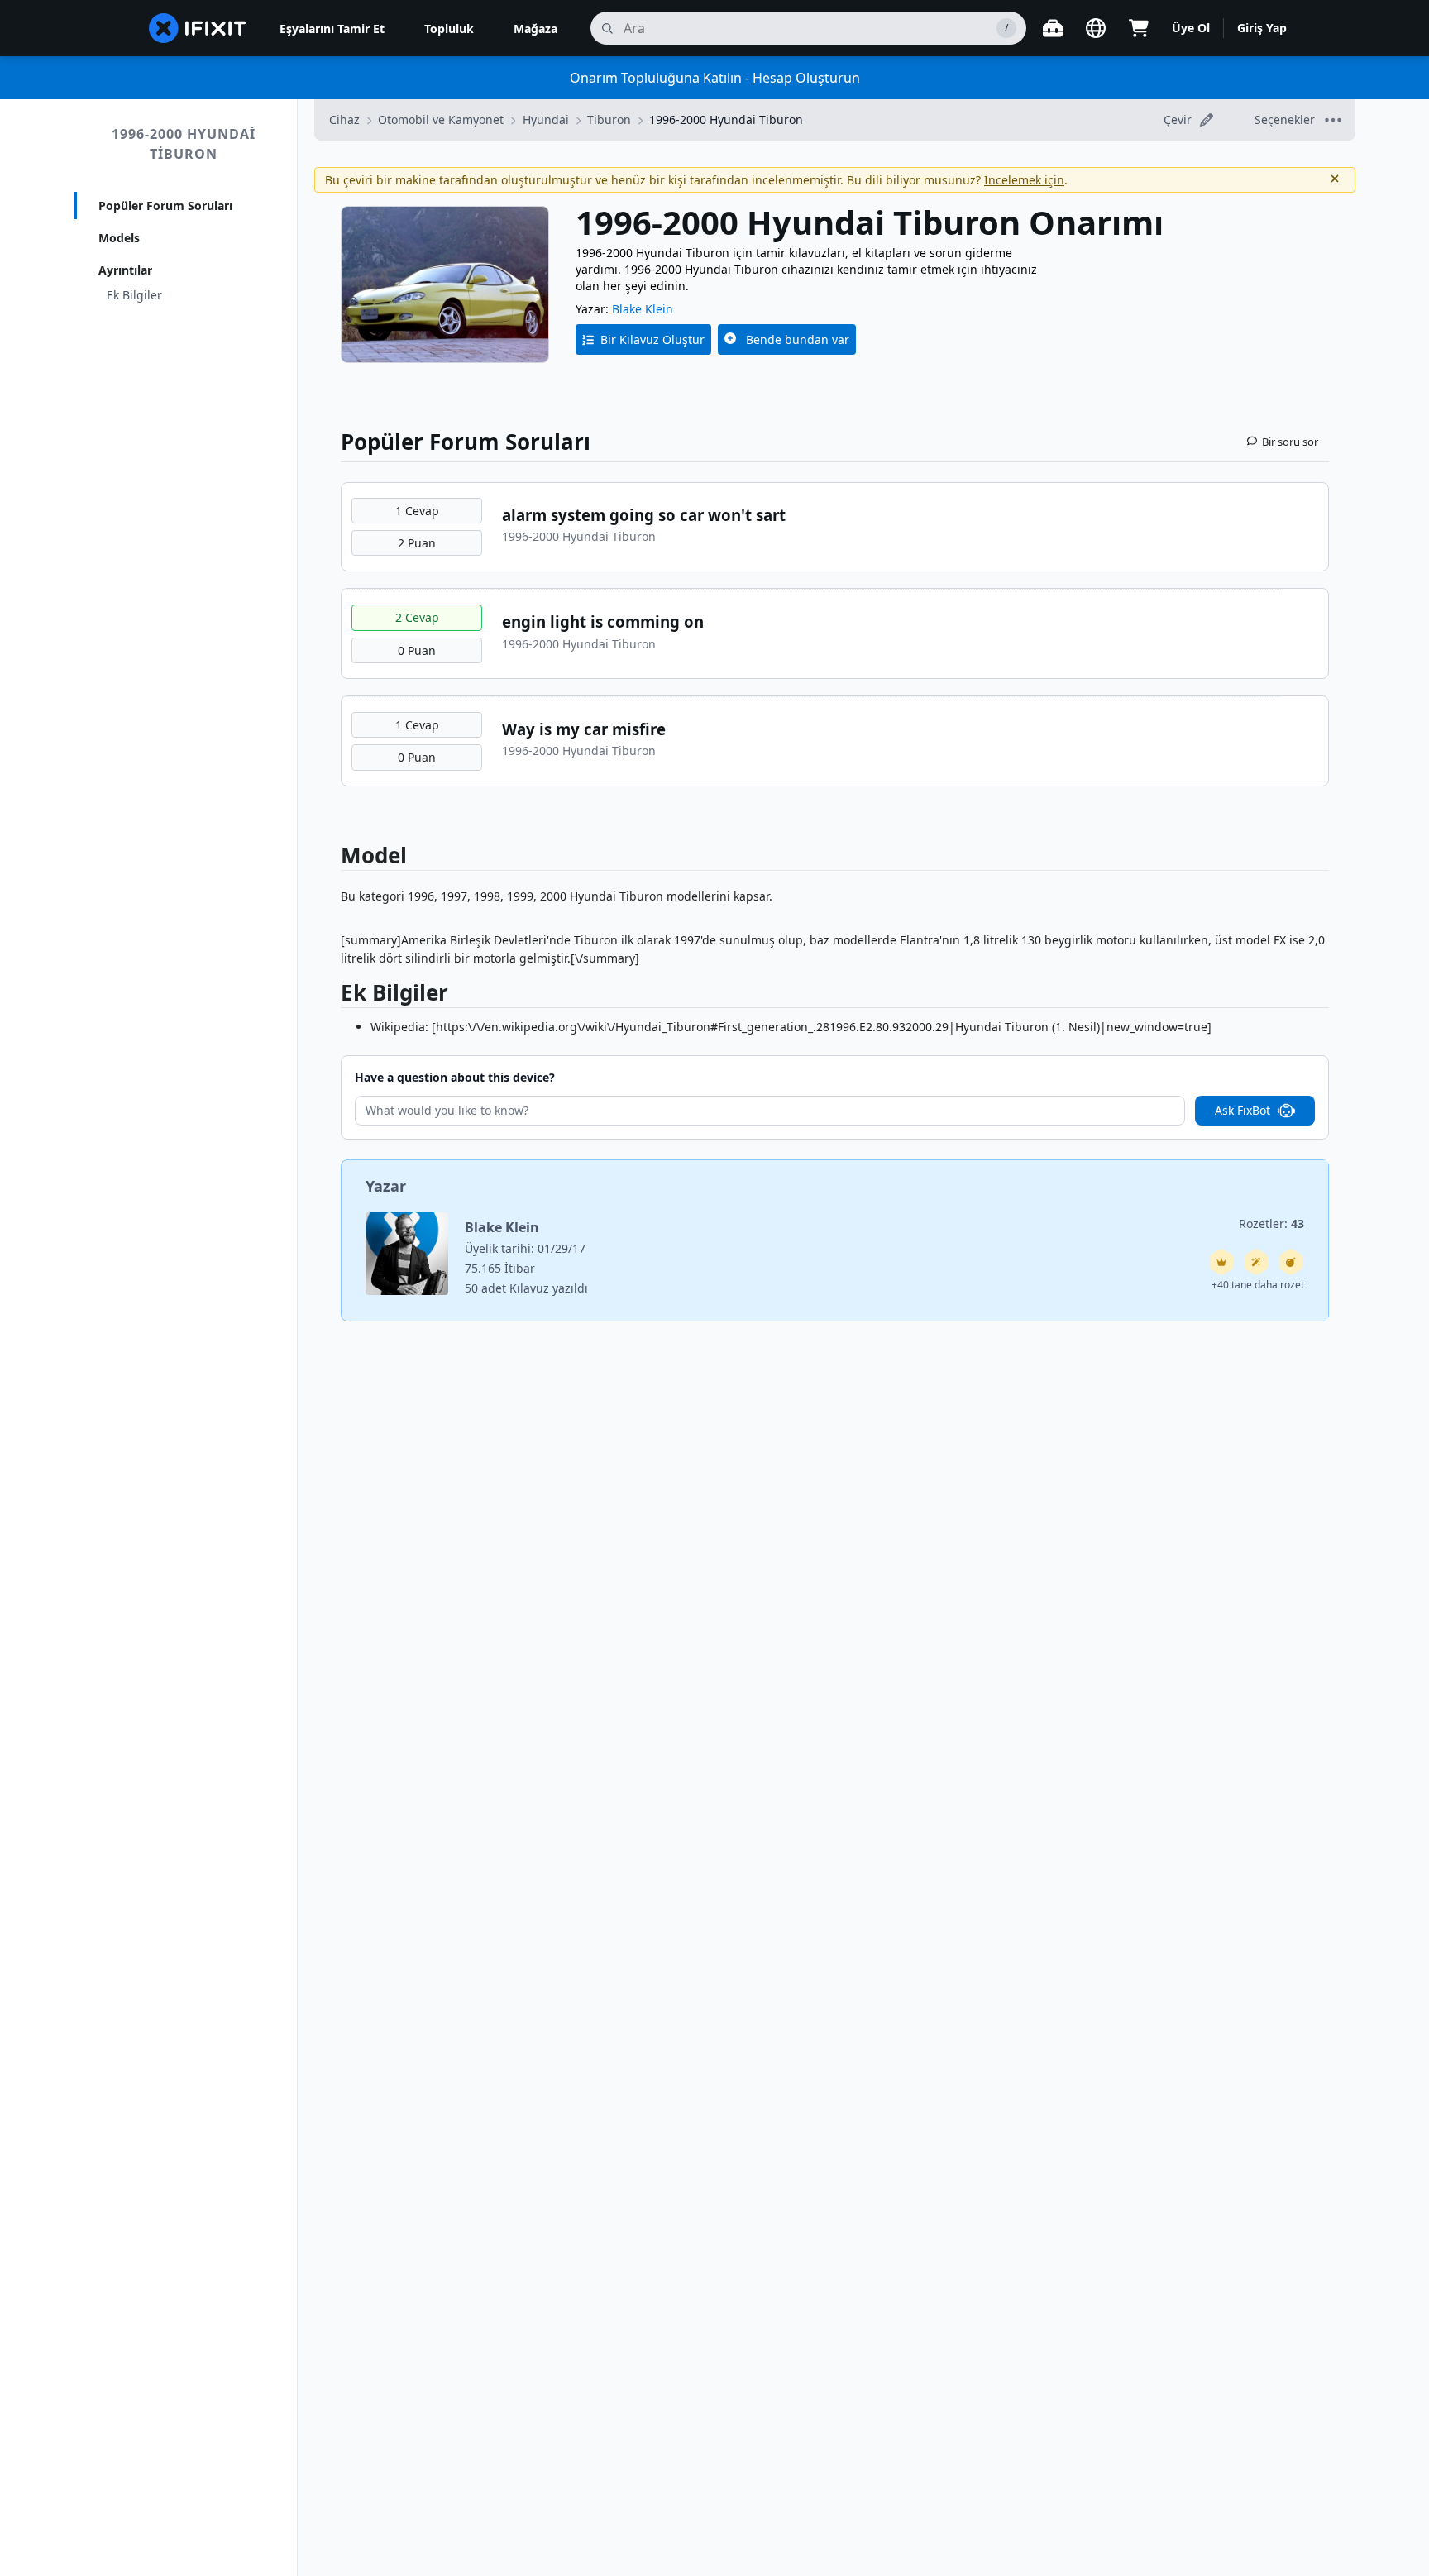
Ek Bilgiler (134, 295)
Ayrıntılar (125, 270)
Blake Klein (643, 309)
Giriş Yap (1262, 28)
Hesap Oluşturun (806, 78)
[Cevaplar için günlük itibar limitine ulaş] (1221, 1262)
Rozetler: (1271, 1223)
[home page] (198, 28)
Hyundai (546, 119)
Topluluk (449, 29)
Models (119, 238)
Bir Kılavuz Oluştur (652, 339)
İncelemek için (1024, 180)
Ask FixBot (1243, 1110)
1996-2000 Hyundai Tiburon (184, 144)
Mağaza (535, 29)
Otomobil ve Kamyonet (441, 119)
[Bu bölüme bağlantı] (332, 996)
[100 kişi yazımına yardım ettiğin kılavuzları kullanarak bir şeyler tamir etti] (1256, 1262)
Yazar (386, 1186)
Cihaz (344, 119)
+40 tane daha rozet (1258, 1285)
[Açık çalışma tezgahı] (1053, 28)
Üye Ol (1191, 28)
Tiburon (609, 119)
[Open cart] (1139, 28)
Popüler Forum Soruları (165, 206)
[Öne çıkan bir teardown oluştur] (1291, 1262)
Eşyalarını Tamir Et (332, 29)
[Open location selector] (1096, 28)
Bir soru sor (1290, 442)
